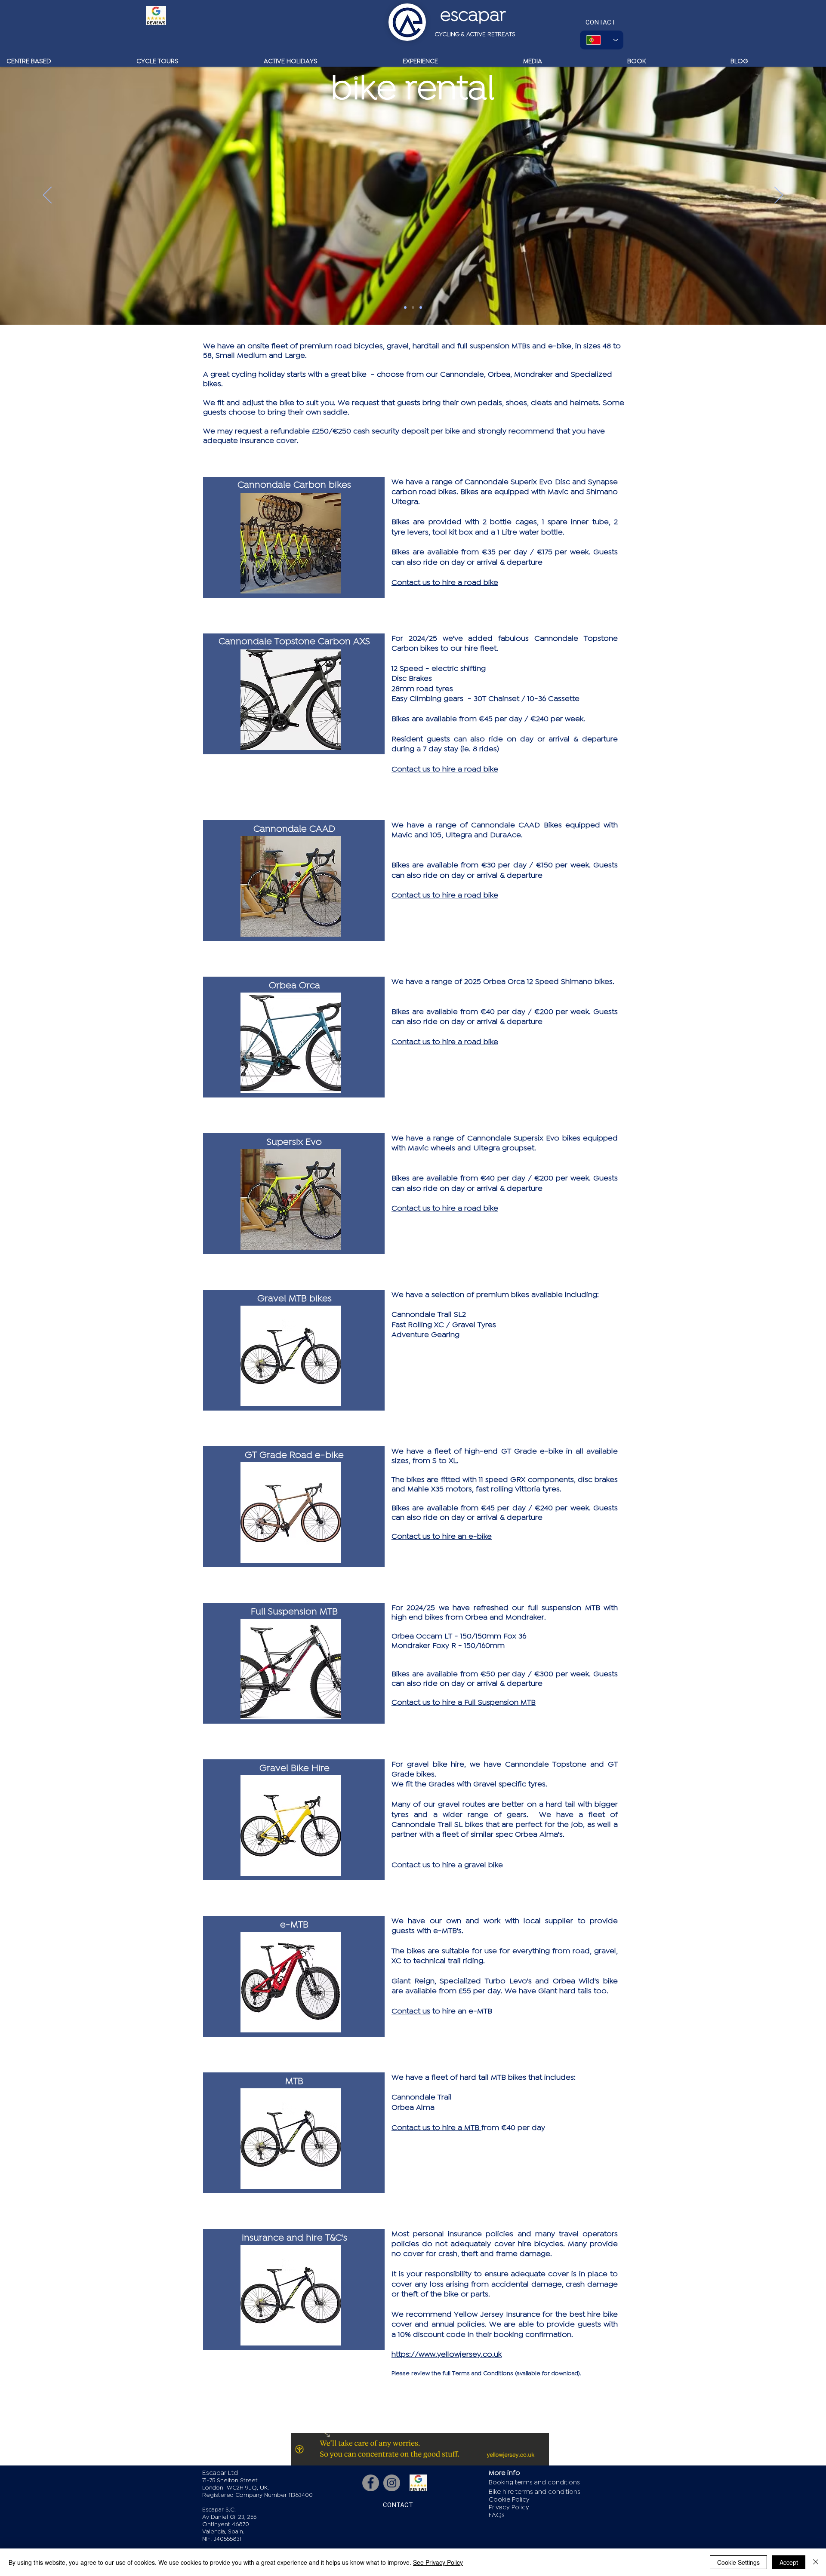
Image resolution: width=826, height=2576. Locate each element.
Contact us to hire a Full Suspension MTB (464, 1702)
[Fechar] (816, 2562)
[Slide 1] (405, 307)
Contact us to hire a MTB (436, 2127)
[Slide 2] (413, 307)
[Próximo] (779, 196)
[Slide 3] (421, 307)
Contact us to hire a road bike (445, 582)
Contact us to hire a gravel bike (447, 1865)
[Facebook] (371, 2483)
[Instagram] (392, 2483)
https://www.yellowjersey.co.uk (447, 2354)
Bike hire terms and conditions (535, 2492)
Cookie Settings (738, 2562)
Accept (789, 2562)
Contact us (411, 2011)
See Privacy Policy (438, 2562)
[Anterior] (47, 196)
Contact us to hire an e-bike (442, 1536)
